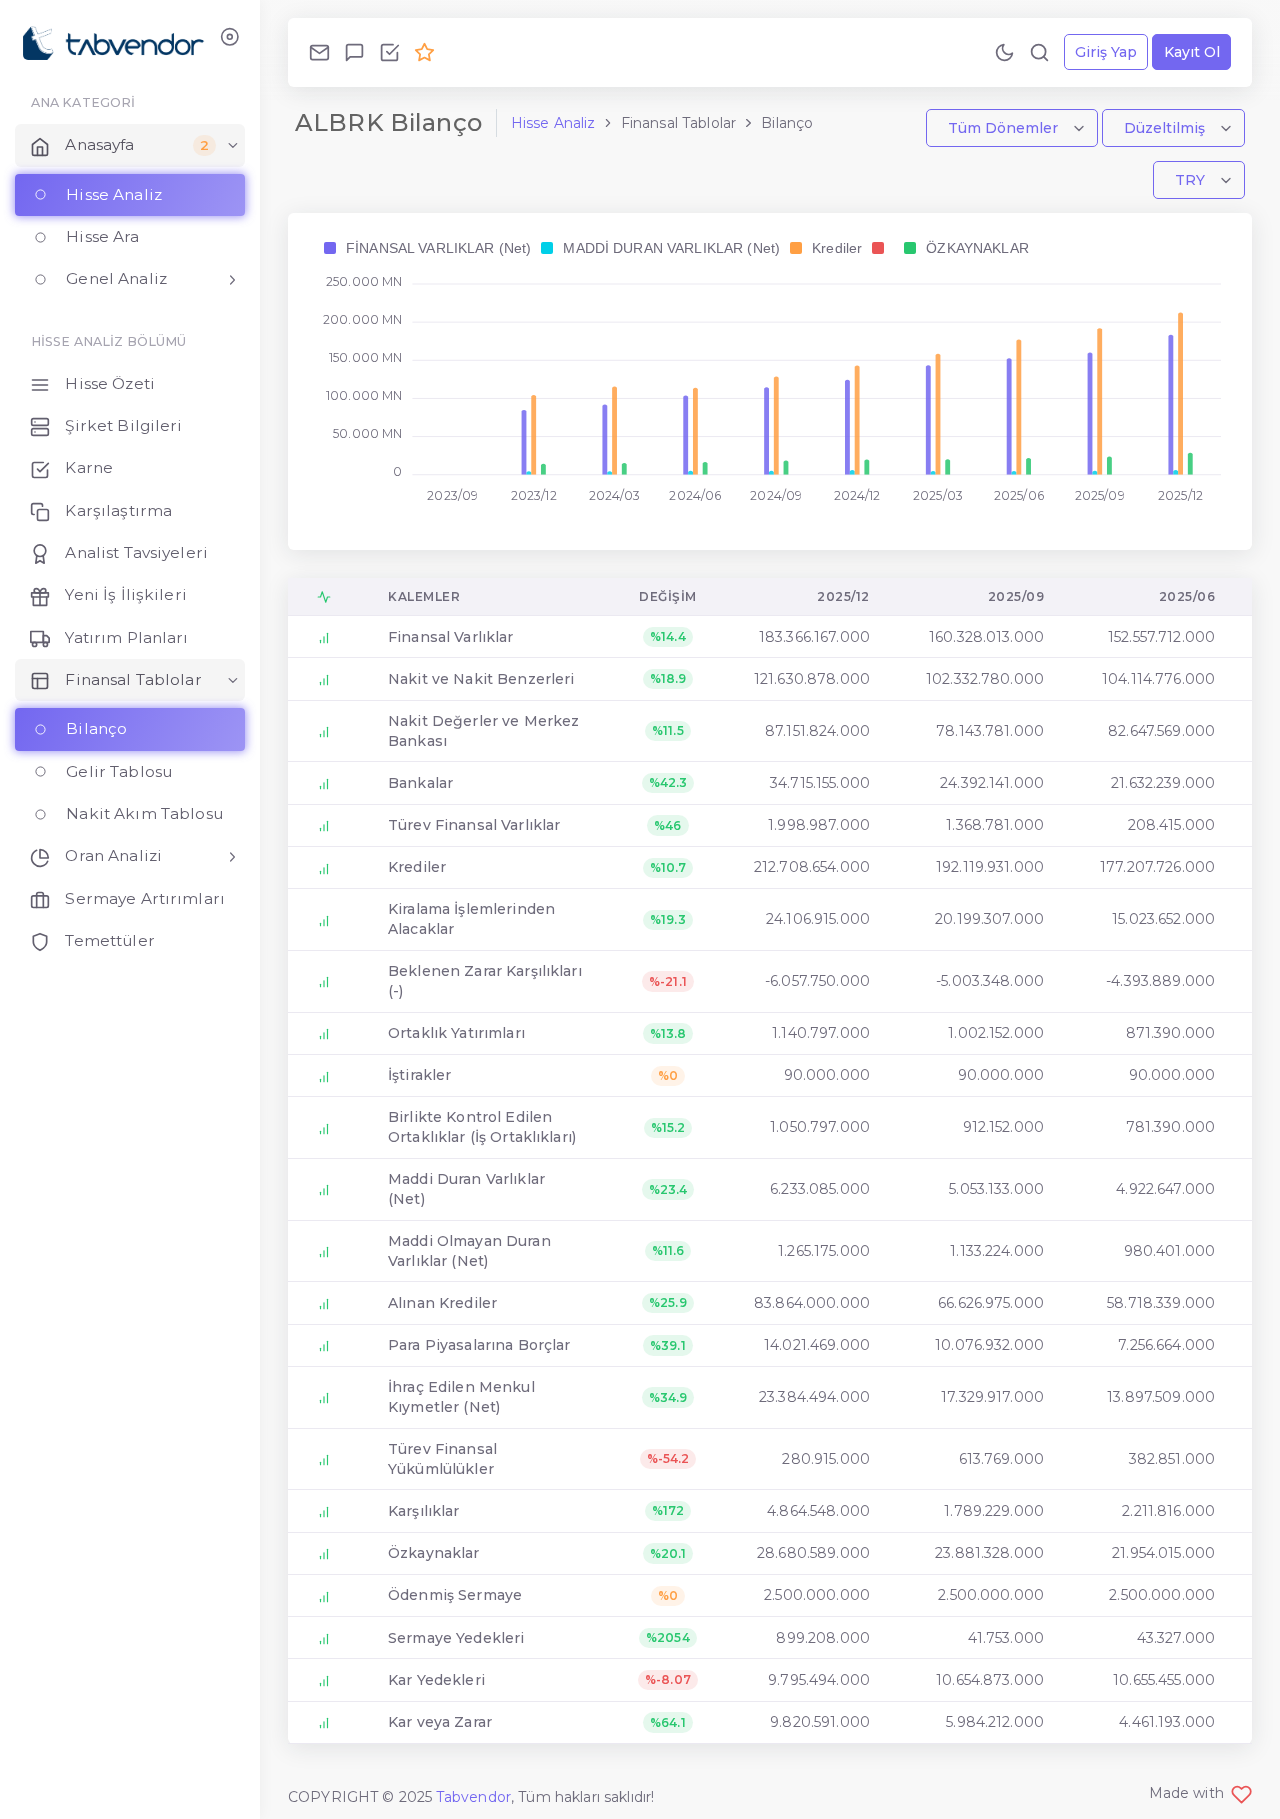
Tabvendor (473, 1797)
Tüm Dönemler (1005, 128)
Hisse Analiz (553, 123)
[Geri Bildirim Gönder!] (354, 52)
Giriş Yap (1106, 52)
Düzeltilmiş (1166, 128)
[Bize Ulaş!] (319, 52)
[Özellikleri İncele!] (389, 52)
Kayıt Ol (1192, 52)
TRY (1192, 180)
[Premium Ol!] (424, 52)
